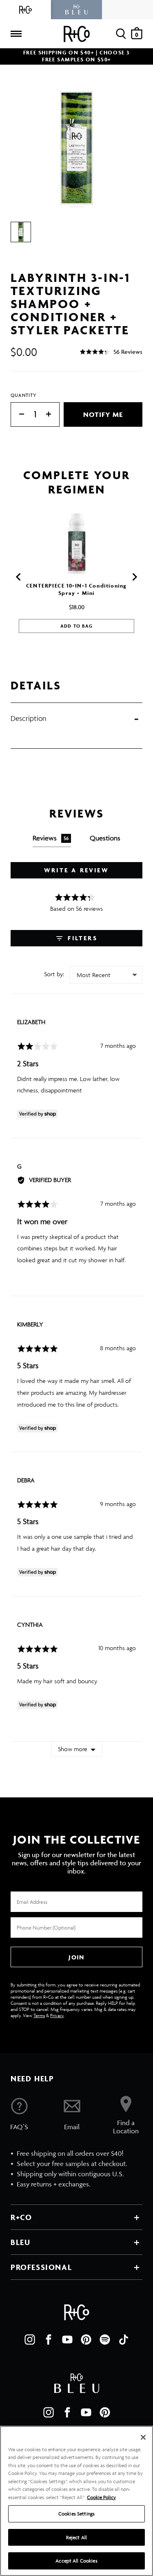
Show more (73, 1749)
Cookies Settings (76, 2514)
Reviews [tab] (51, 838)
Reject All (76, 2537)
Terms (39, 2015)
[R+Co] (25, 10)
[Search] (121, 34)
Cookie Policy (101, 2497)
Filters (81, 938)
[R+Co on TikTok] (124, 2340)
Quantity (24, 395)
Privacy (57, 2015)
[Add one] (53, 415)
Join (76, 1957)
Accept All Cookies (76, 2561)
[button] (111, 352)
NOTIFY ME (103, 414)
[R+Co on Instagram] (30, 2340)
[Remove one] (18, 415)
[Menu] (16, 34)
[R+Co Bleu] (76, 10)
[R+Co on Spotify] (105, 2340)
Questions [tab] (105, 838)
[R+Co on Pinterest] (86, 2340)
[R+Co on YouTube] (67, 2340)
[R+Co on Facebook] (49, 2340)
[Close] (143, 2437)
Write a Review (76, 870)
